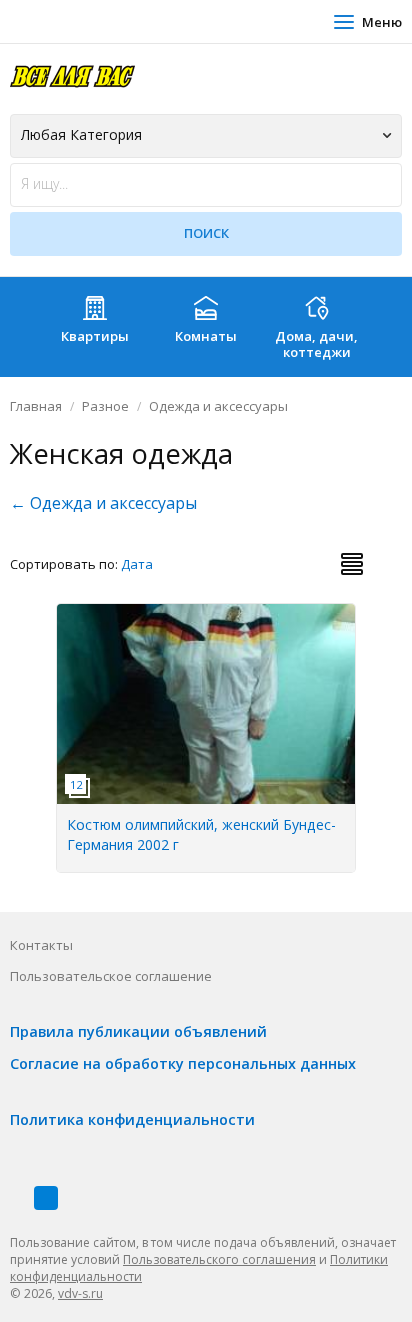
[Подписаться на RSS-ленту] (46, 1198)
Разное (105, 406)
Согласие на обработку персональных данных (183, 1063)
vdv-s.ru (80, 1293)
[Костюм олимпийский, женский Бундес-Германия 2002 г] (207, 615)
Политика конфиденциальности (132, 1119)
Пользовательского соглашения (219, 1259)
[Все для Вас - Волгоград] (72, 75)
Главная (36, 406)
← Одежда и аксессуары (103, 503)
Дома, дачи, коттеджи (316, 344)
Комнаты (206, 336)
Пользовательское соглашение (111, 976)
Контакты (41, 945)
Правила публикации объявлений (138, 1031)
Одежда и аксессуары (218, 406)
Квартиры (95, 336)
